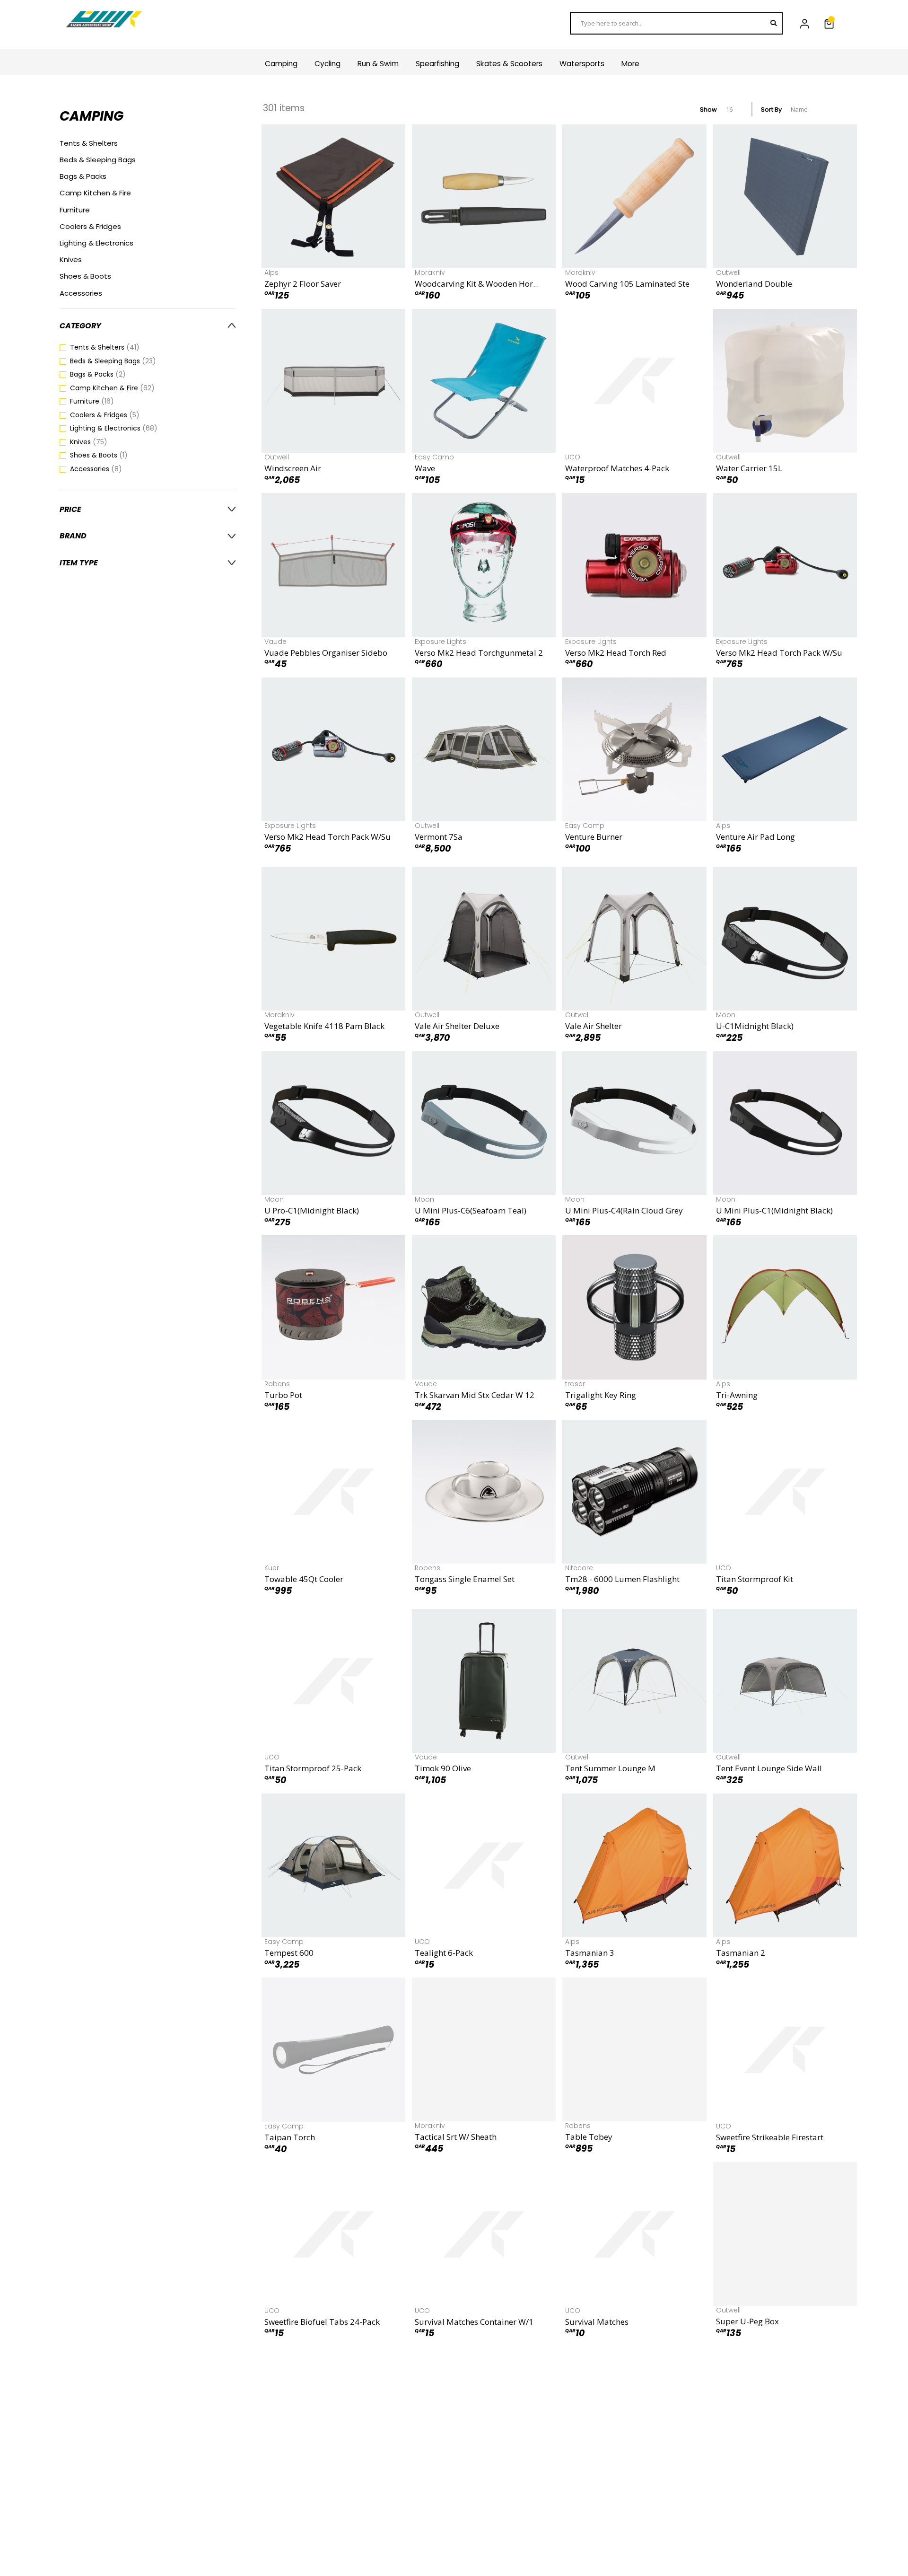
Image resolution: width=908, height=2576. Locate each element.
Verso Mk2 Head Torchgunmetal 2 (479, 653)
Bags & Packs (83, 176)
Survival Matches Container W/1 (474, 2322)
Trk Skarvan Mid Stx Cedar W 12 (475, 1395)
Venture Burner (594, 837)
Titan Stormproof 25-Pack (313, 1768)
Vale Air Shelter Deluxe (457, 1026)
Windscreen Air (293, 468)
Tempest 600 (289, 1953)
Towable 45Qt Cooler (304, 1579)
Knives (71, 259)
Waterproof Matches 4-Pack (617, 468)
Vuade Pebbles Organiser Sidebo (326, 653)
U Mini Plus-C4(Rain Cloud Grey (624, 1210)
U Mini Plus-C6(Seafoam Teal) (471, 1210)
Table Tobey (589, 2137)
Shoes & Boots (85, 276)
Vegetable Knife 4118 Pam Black (324, 1026)
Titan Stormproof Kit (755, 1579)
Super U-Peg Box (747, 2322)
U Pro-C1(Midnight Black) (312, 1210)
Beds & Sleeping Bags (98, 160)
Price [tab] (70, 509)
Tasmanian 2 (741, 1953)
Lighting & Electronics (96, 243)
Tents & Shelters (89, 143)
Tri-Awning (737, 1395)
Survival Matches (597, 2322)
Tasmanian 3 (590, 1953)
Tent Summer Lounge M (610, 1768)
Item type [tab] (79, 563)
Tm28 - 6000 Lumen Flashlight (622, 1579)
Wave (425, 468)
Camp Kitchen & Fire (95, 193)
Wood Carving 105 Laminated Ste (627, 284)
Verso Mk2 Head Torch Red (616, 653)
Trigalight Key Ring (601, 1395)
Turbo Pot (283, 1395)
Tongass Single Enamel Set (465, 1579)
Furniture (75, 210)
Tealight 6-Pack (444, 1953)
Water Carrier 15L (749, 468)
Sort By (771, 110)
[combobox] (676, 23)
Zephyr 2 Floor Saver (303, 284)
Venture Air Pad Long (755, 837)
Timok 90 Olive (443, 1768)
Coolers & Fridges (90, 226)
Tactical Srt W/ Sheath (456, 2137)
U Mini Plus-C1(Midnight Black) (774, 1210)
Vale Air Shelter (594, 1026)
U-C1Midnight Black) (755, 1026)
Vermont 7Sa (439, 837)
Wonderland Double (754, 284)
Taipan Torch (290, 2137)
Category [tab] (80, 326)
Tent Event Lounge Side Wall (769, 1768)
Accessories (81, 293)
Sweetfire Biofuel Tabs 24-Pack (322, 2322)
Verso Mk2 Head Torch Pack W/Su (779, 653)
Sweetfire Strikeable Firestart (770, 2137)
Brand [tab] (73, 536)
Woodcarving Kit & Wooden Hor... (477, 284)
